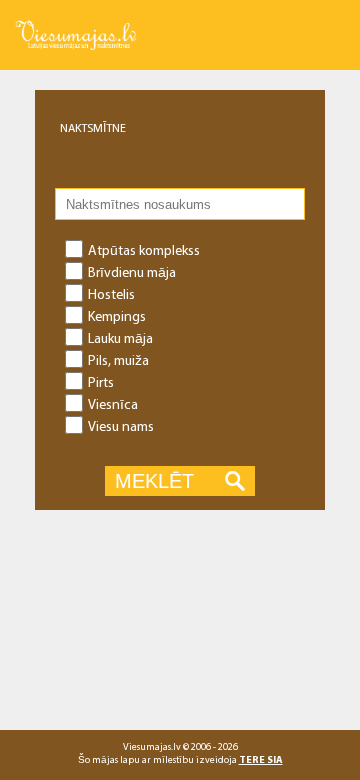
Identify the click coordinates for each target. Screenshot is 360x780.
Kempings (117, 316)
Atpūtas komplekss (144, 250)
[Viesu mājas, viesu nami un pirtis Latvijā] (76, 21)
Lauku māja (120, 338)
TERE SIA (261, 759)
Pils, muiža (118, 360)
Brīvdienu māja (132, 272)
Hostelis (111, 294)
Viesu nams (121, 426)
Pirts (101, 382)
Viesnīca (113, 404)
